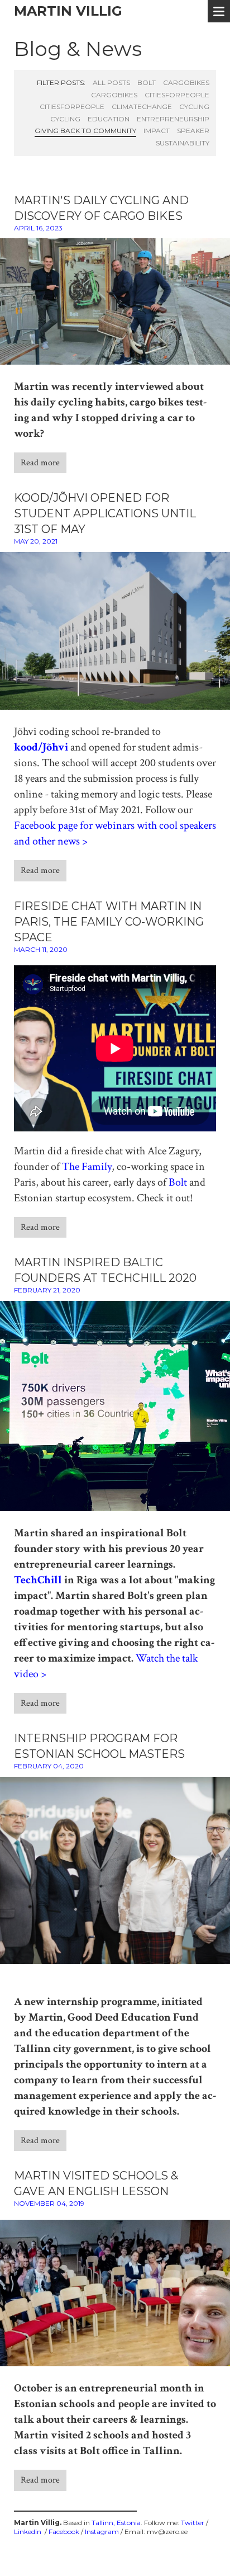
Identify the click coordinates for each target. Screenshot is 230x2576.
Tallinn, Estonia (116, 2523)
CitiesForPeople (177, 95)
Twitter (193, 2523)
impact (157, 131)
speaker (193, 131)
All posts (111, 82)
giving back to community (85, 131)
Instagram (102, 2532)
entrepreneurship (173, 119)
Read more (40, 463)
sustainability (183, 143)
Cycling (194, 107)
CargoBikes (186, 82)
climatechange (142, 107)
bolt (147, 82)
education (109, 119)
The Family (87, 1167)
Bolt (178, 1182)
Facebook (64, 2532)
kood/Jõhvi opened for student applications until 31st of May (105, 513)
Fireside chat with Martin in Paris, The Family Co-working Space (109, 922)
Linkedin (28, 2532)
